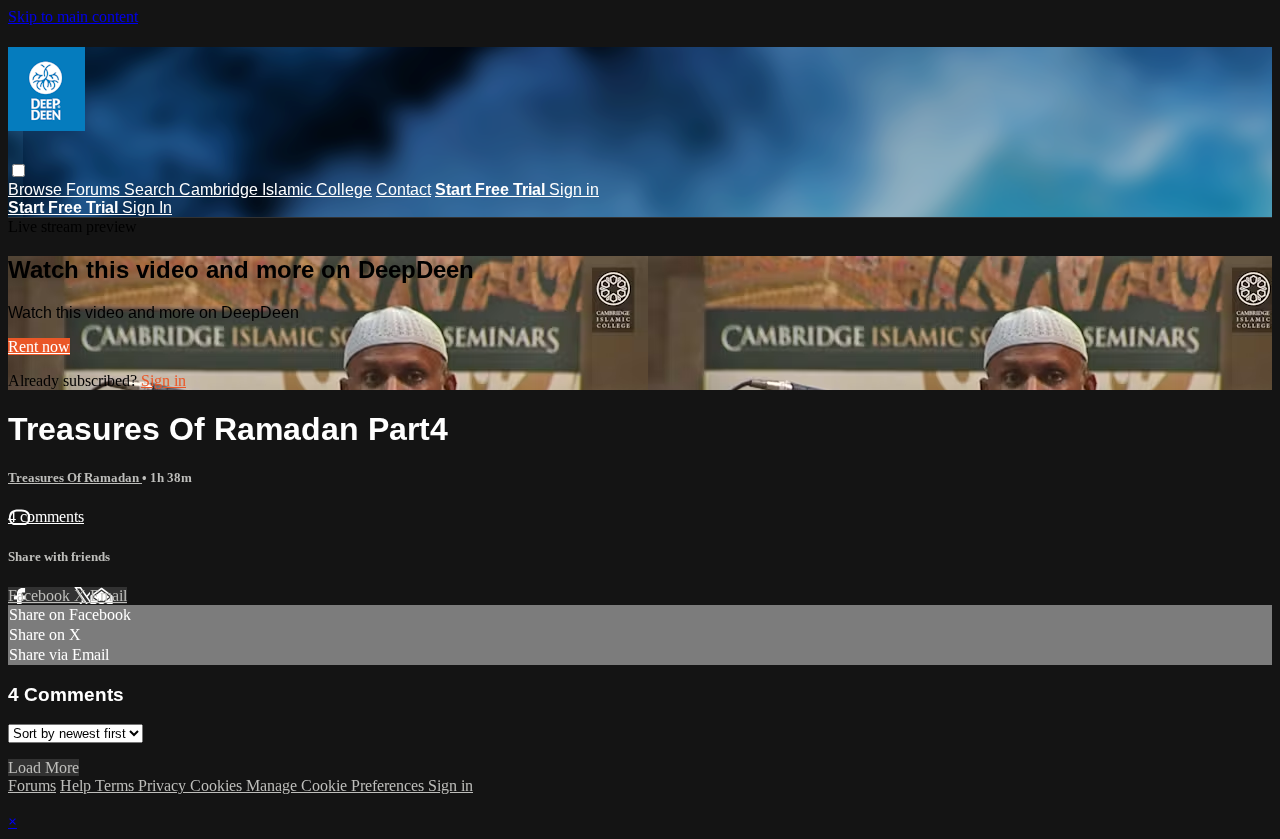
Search (151, 189)
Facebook (41, 595)
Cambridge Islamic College (275, 189)
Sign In (147, 207)
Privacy (164, 785)
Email (108, 595)
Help (77, 785)
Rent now (39, 346)
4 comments (46, 516)
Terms (116, 785)
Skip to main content (73, 16)
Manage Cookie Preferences (337, 785)
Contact (403, 189)
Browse (37, 189)
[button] (18, 170)
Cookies (218, 785)
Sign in (574, 189)
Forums (95, 189)
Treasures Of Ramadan (75, 477)
